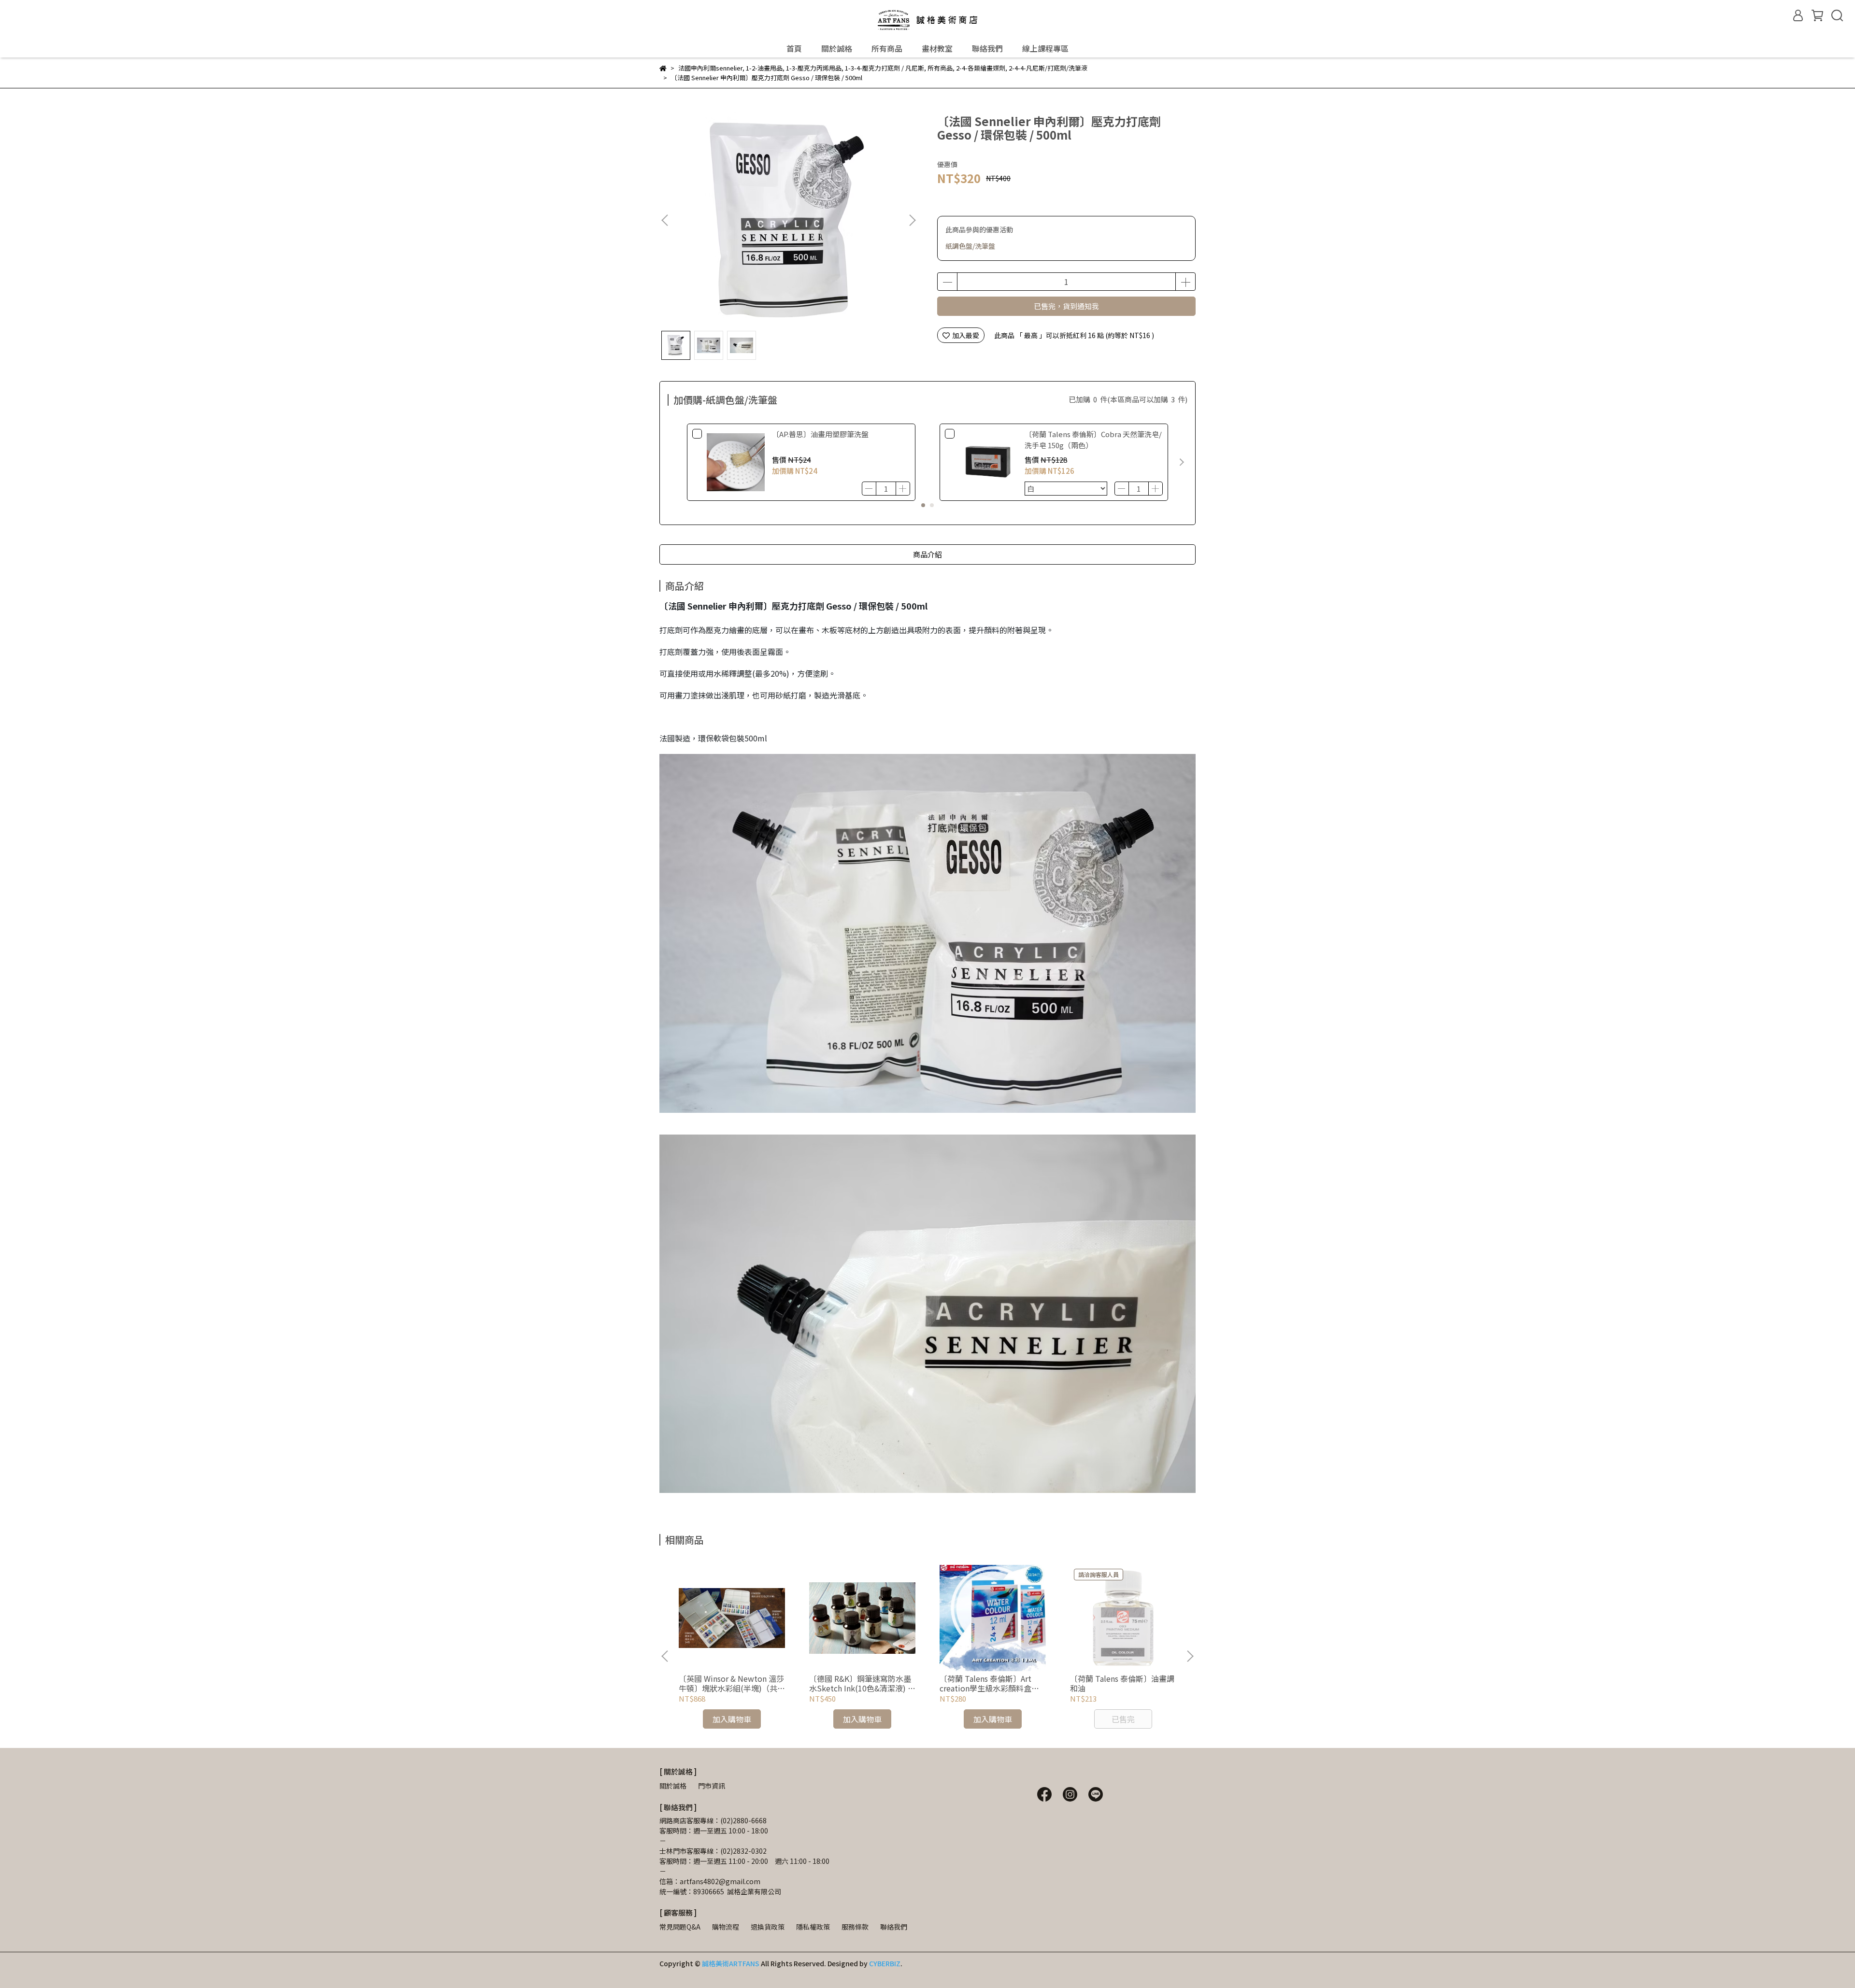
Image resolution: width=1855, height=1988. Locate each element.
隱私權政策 (813, 1927)
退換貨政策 (768, 1927)
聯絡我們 (987, 48)
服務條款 (855, 1927)
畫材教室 (937, 48)
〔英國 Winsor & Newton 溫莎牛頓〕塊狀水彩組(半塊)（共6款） (731, 1683)
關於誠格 (837, 48)
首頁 (794, 48)
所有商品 (887, 48)
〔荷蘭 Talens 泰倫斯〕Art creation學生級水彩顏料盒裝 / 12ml (992, 1683)
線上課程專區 (1045, 48)
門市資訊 (712, 1786)
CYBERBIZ (885, 1963)
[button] (912, 220)
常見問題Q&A (680, 1927)
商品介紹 (927, 554)
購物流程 (726, 1927)
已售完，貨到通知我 (1066, 306)
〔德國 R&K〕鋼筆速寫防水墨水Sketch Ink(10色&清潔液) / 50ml (860, 1683)
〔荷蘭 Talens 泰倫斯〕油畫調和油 (1122, 1683)
